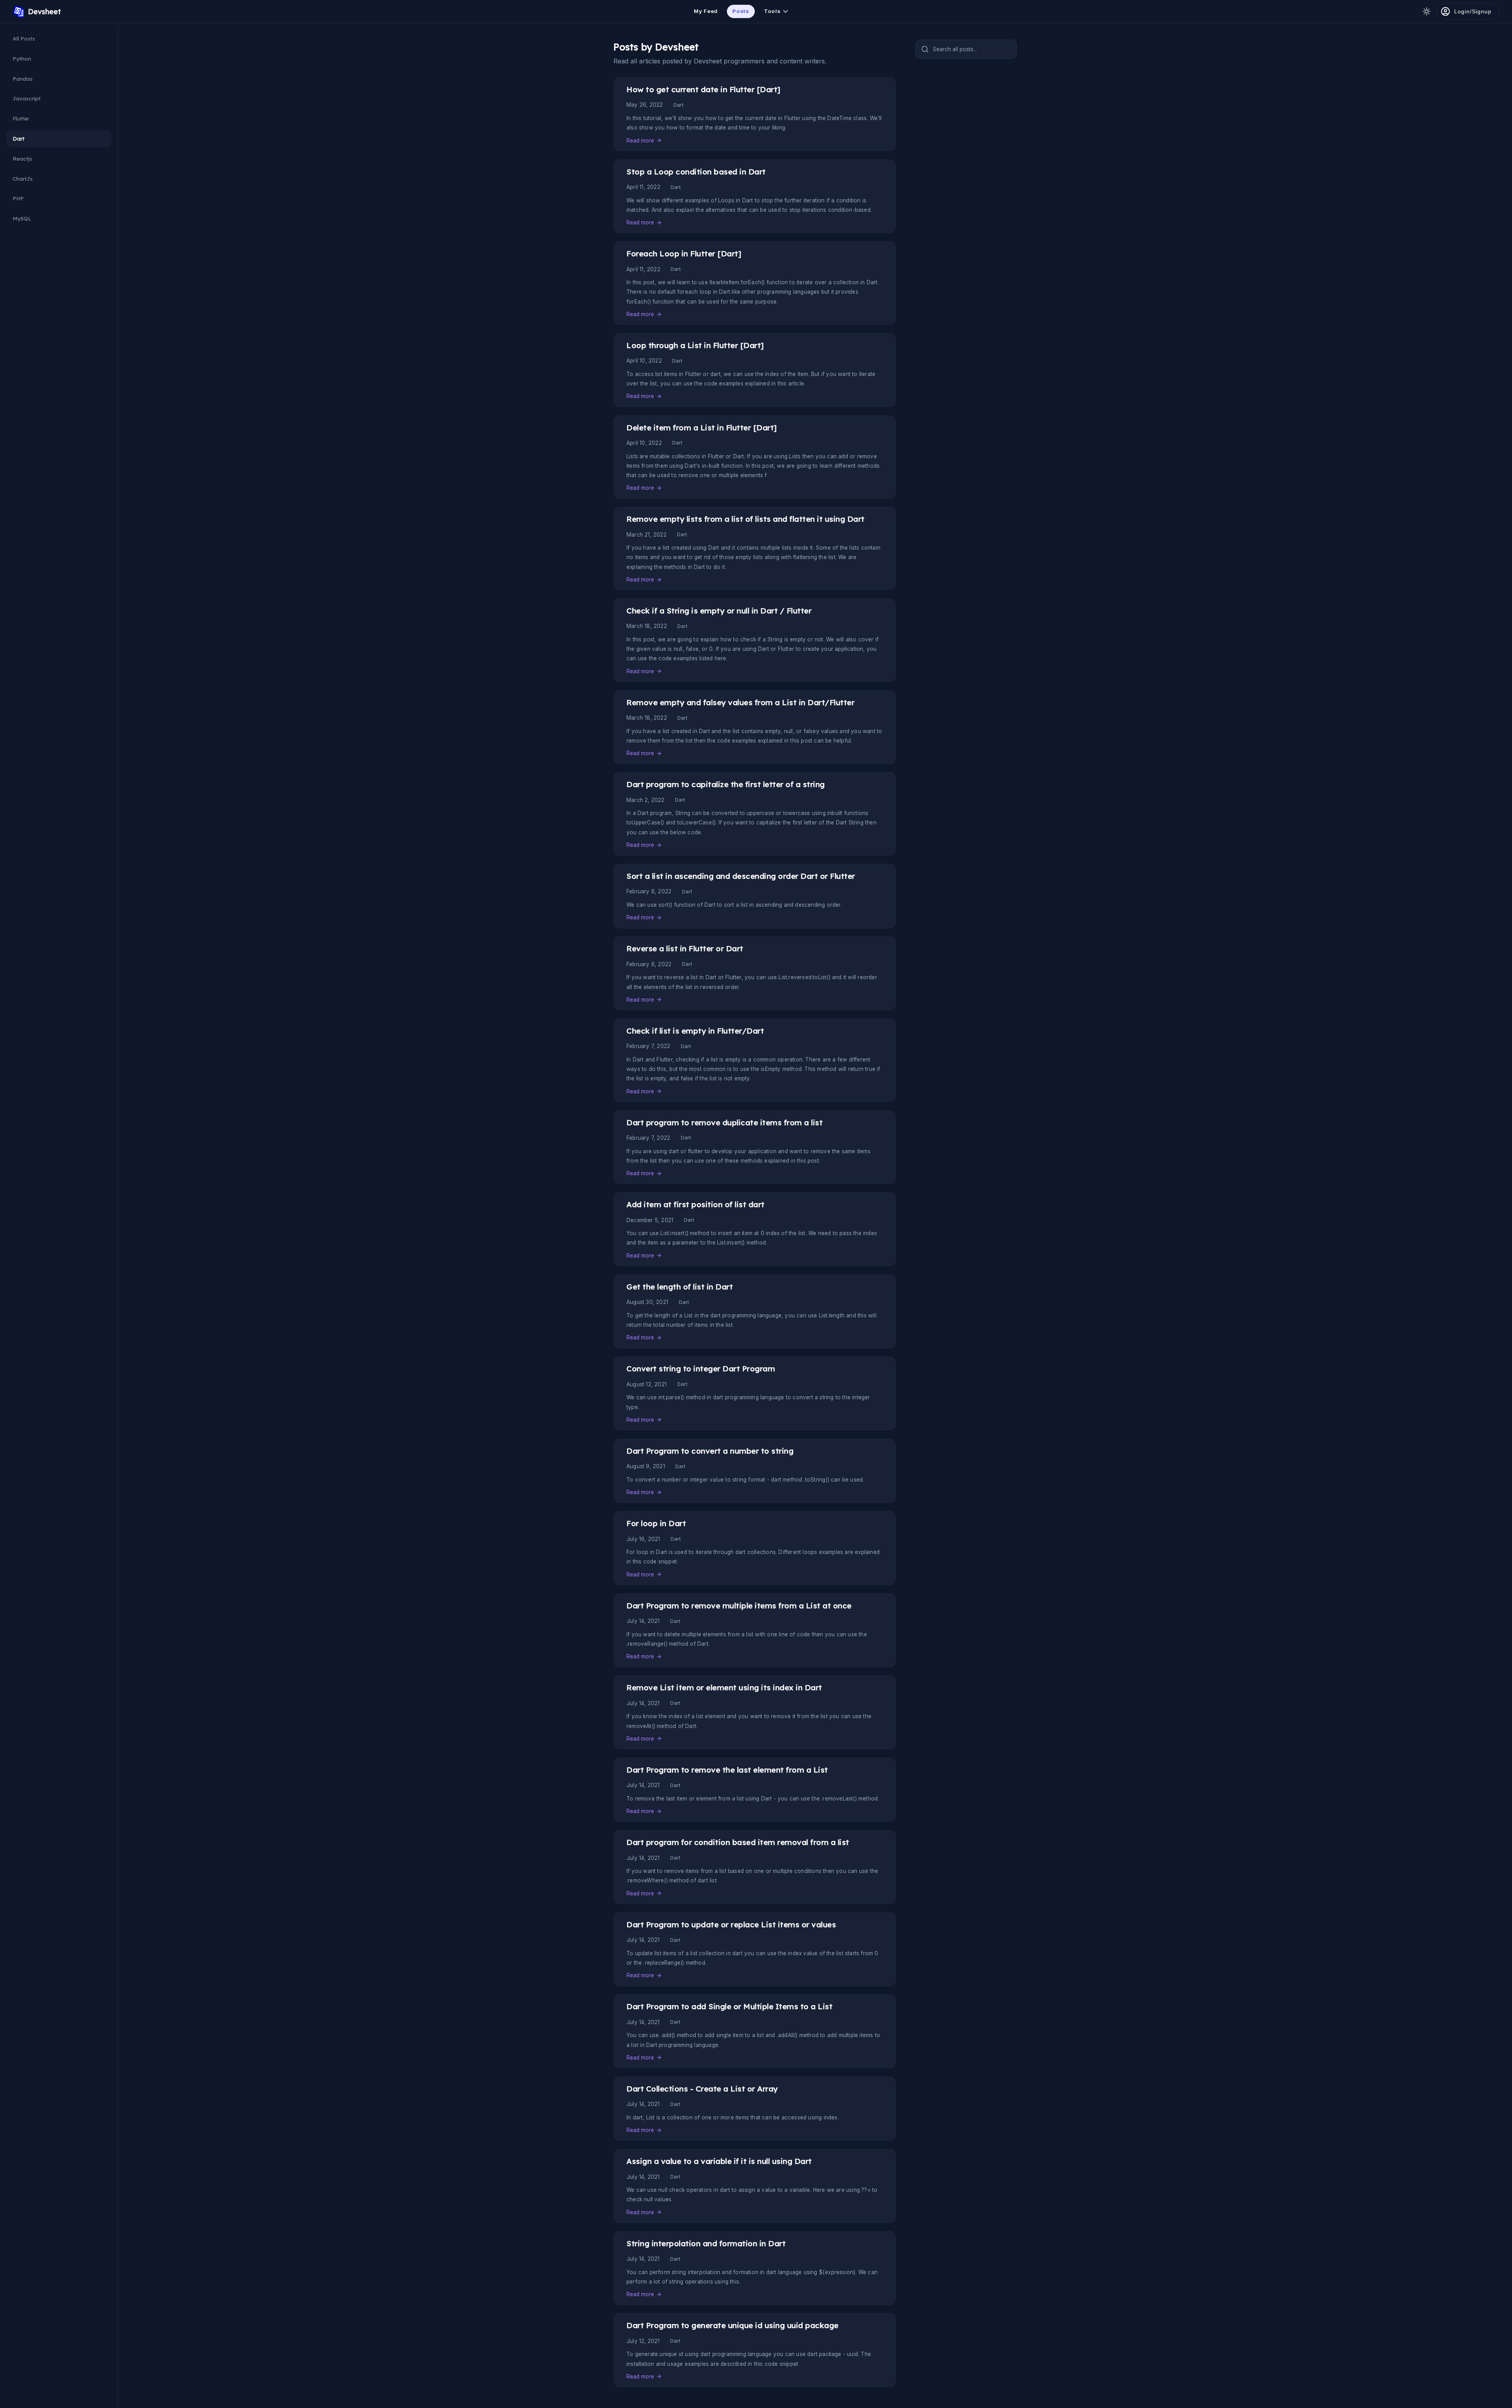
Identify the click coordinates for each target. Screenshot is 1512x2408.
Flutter (21, 118)
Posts (741, 11)
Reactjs (22, 158)
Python (22, 58)
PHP (18, 198)
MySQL (22, 218)
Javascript (27, 98)
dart (678, 105)
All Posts (24, 38)
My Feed (706, 11)
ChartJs (23, 179)
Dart (19, 138)
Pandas (23, 79)
